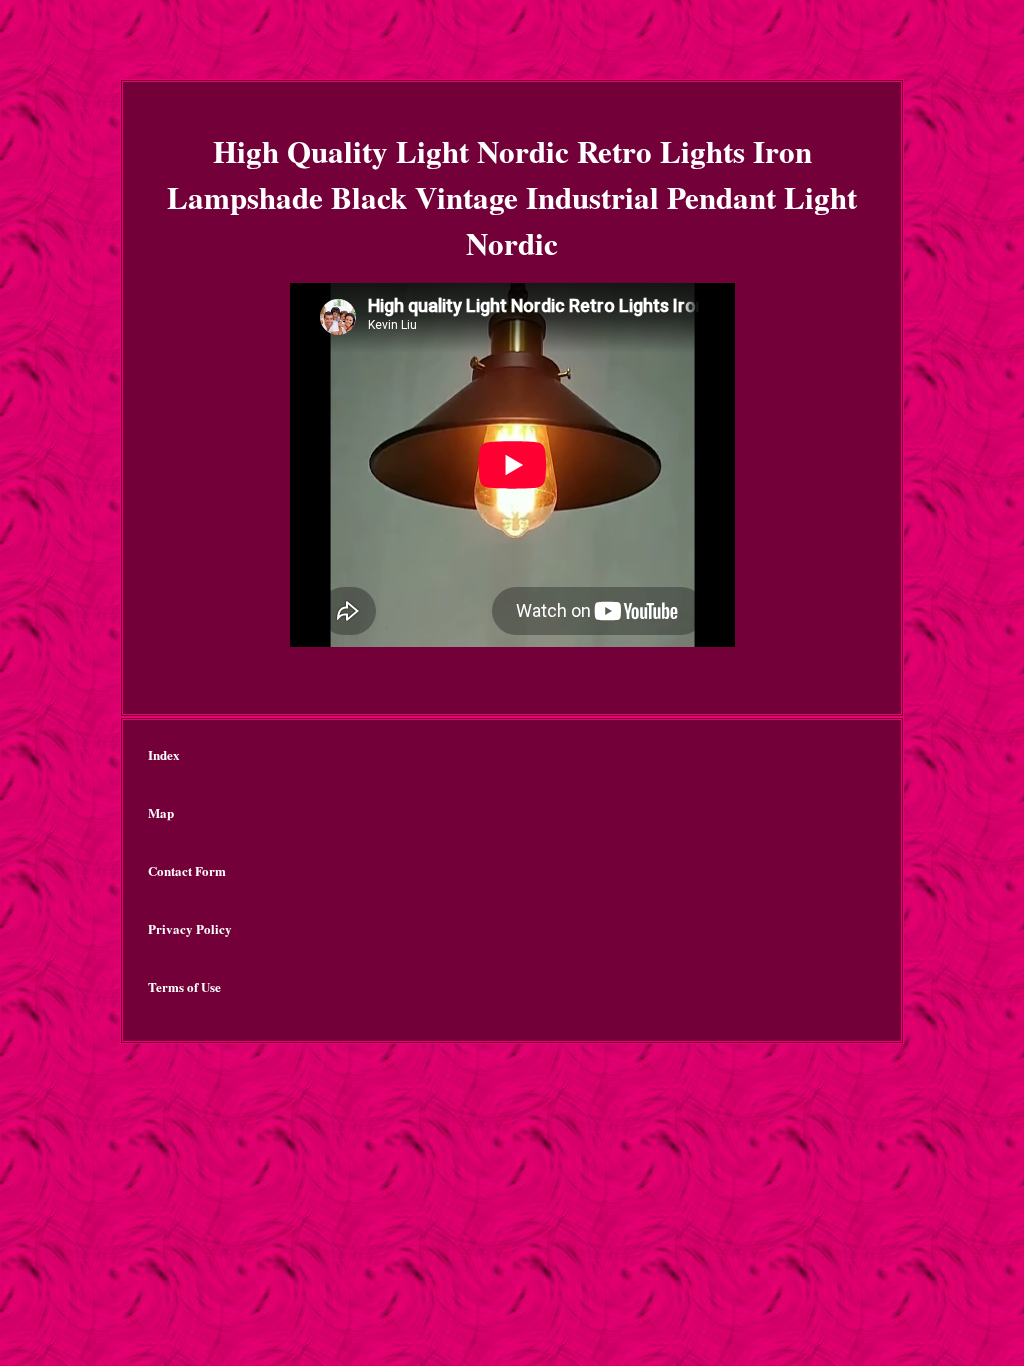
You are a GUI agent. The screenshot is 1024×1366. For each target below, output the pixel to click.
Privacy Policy (190, 928)
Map (161, 812)
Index (164, 754)
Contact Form (187, 870)
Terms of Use (184, 986)
